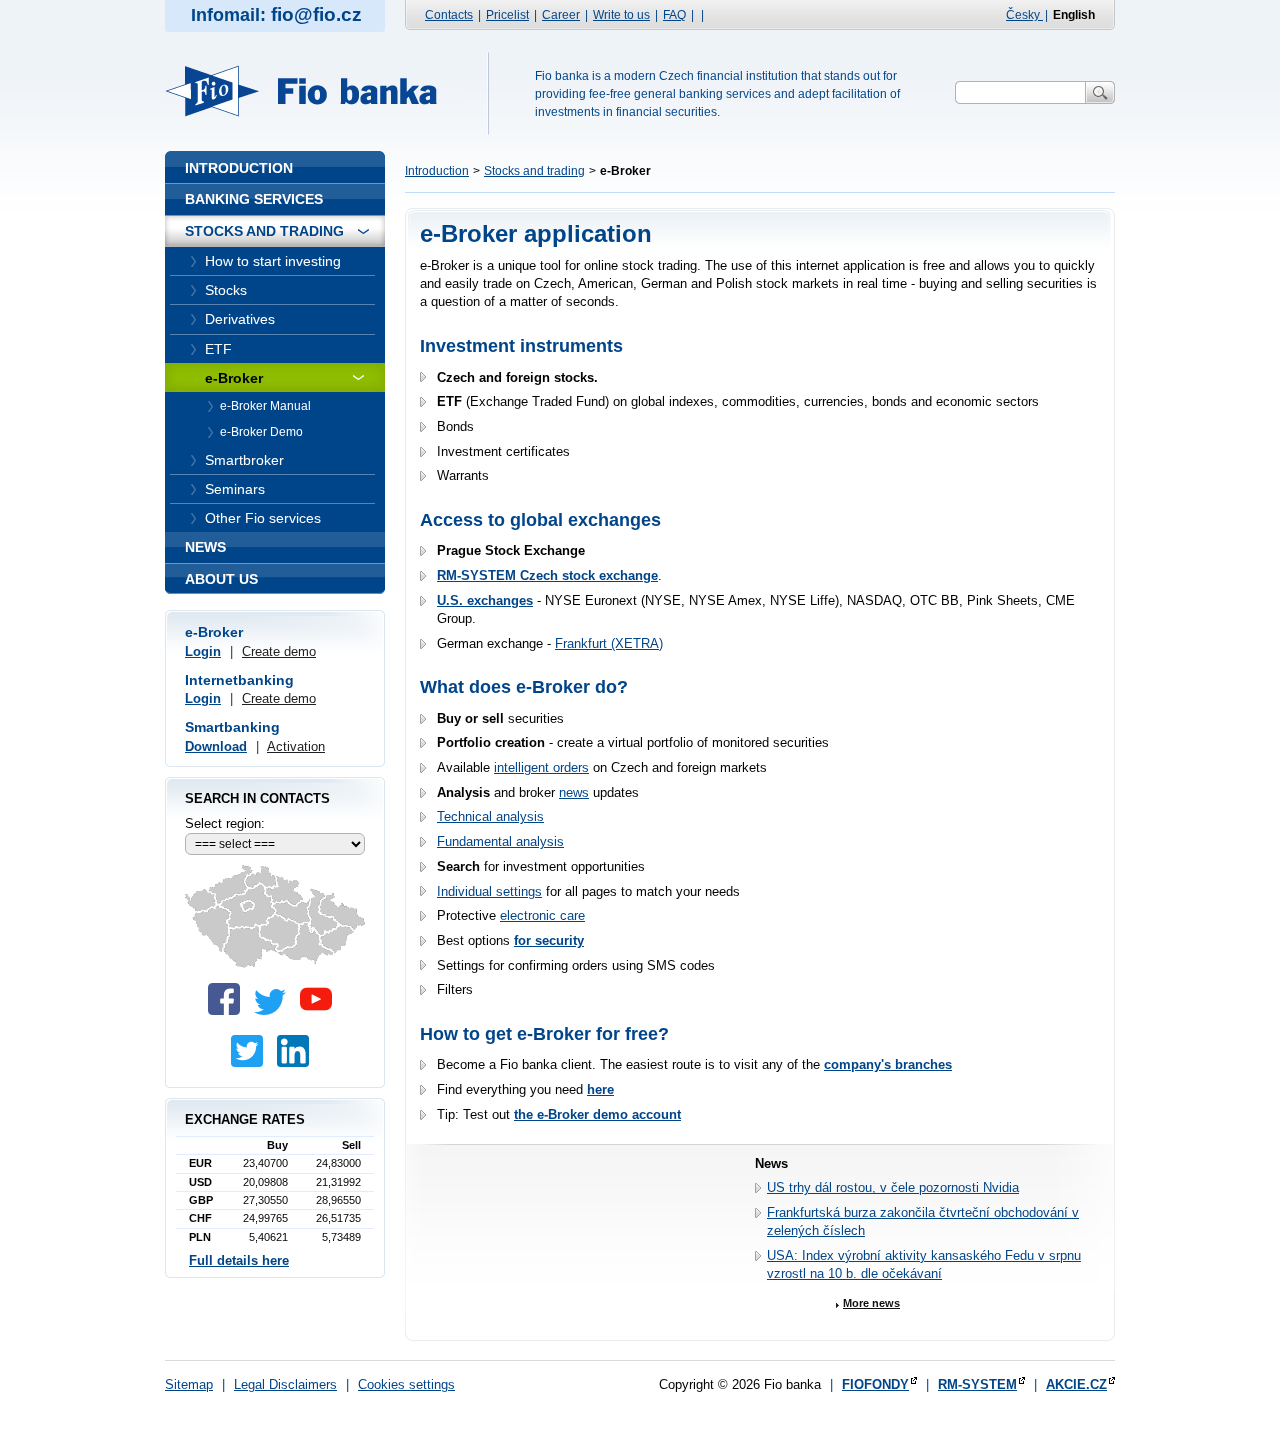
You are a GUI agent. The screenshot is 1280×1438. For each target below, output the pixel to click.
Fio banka (313, 91)
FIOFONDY (875, 1384)
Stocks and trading (534, 171)
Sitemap (189, 1384)
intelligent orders (541, 767)
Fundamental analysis (500, 841)
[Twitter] (275, 1010)
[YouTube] (321, 1010)
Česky (1024, 15)
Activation (296, 746)
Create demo (279, 651)
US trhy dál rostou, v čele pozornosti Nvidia (893, 1187)
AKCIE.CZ (1076, 1384)
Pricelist (507, 15)
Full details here (239, 1260)
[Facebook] (229, 1010)
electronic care (542, 915)
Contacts (449, 15)
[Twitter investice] (252, 1062)
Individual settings (489, 891)
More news (871, 1303)
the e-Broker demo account (597, 1114)
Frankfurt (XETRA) (609, 643)
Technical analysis (490, 816)
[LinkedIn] (298, 1062)
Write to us (621, 15)
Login (203, 651)
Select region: (225, 823)
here (600, 1089)
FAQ (674, 15)
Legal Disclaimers (285, 1384)
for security (549, 940)
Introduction (437, 171)
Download (216, 746)
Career (561, 15)
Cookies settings (406, 1384)
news (574, 792)
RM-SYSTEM (977, 1384)
